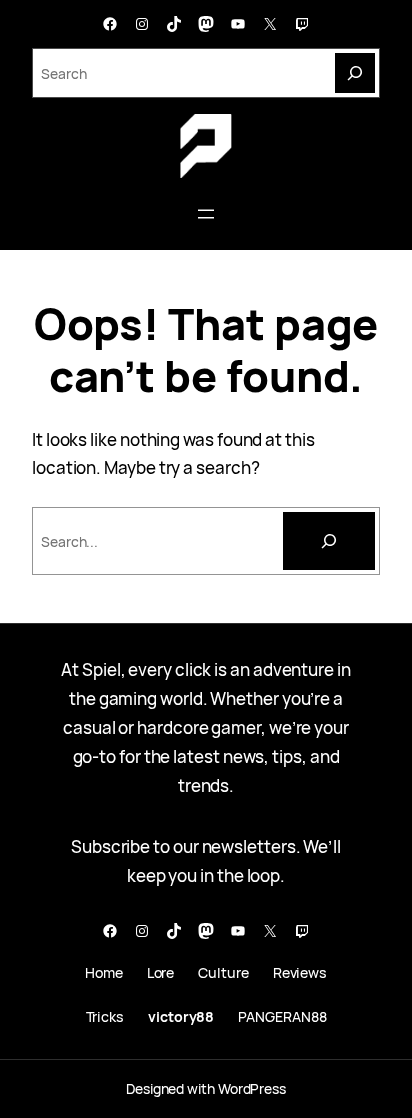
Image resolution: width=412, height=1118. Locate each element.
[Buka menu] (206, 214)
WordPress (252, 1088)
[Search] (355, 73)
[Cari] (329, 541)
